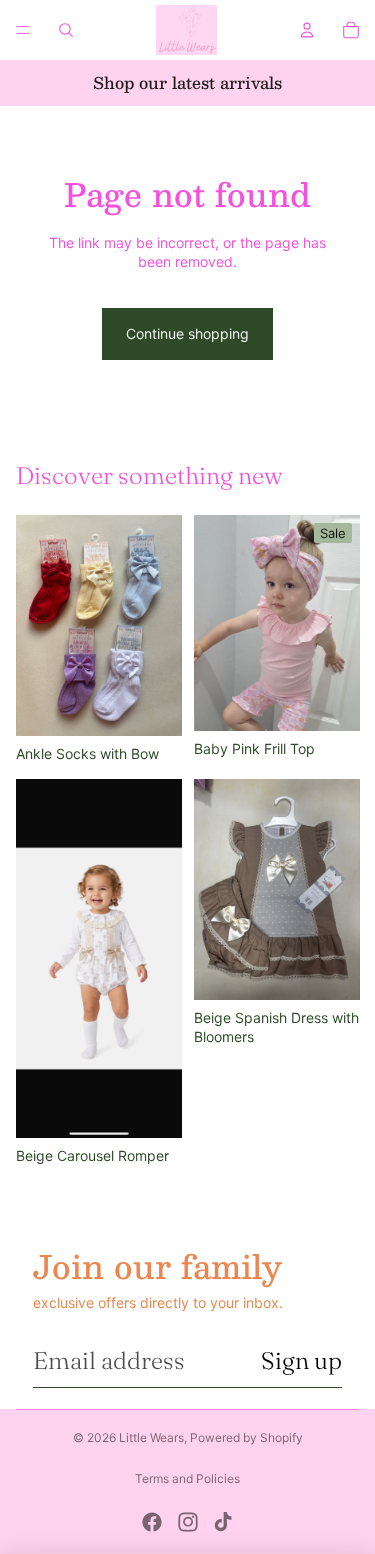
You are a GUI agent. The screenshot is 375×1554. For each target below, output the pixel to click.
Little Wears (151, 1437)
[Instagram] (188, 1522)
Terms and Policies (187, 1478)
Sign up (301, 1360)
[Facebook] (152, 1522)
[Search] (66, 30)
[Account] (307, 30)
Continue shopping (187, 333)
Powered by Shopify (246, 1437)
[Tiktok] (223, 1522)
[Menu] (23, 30)
